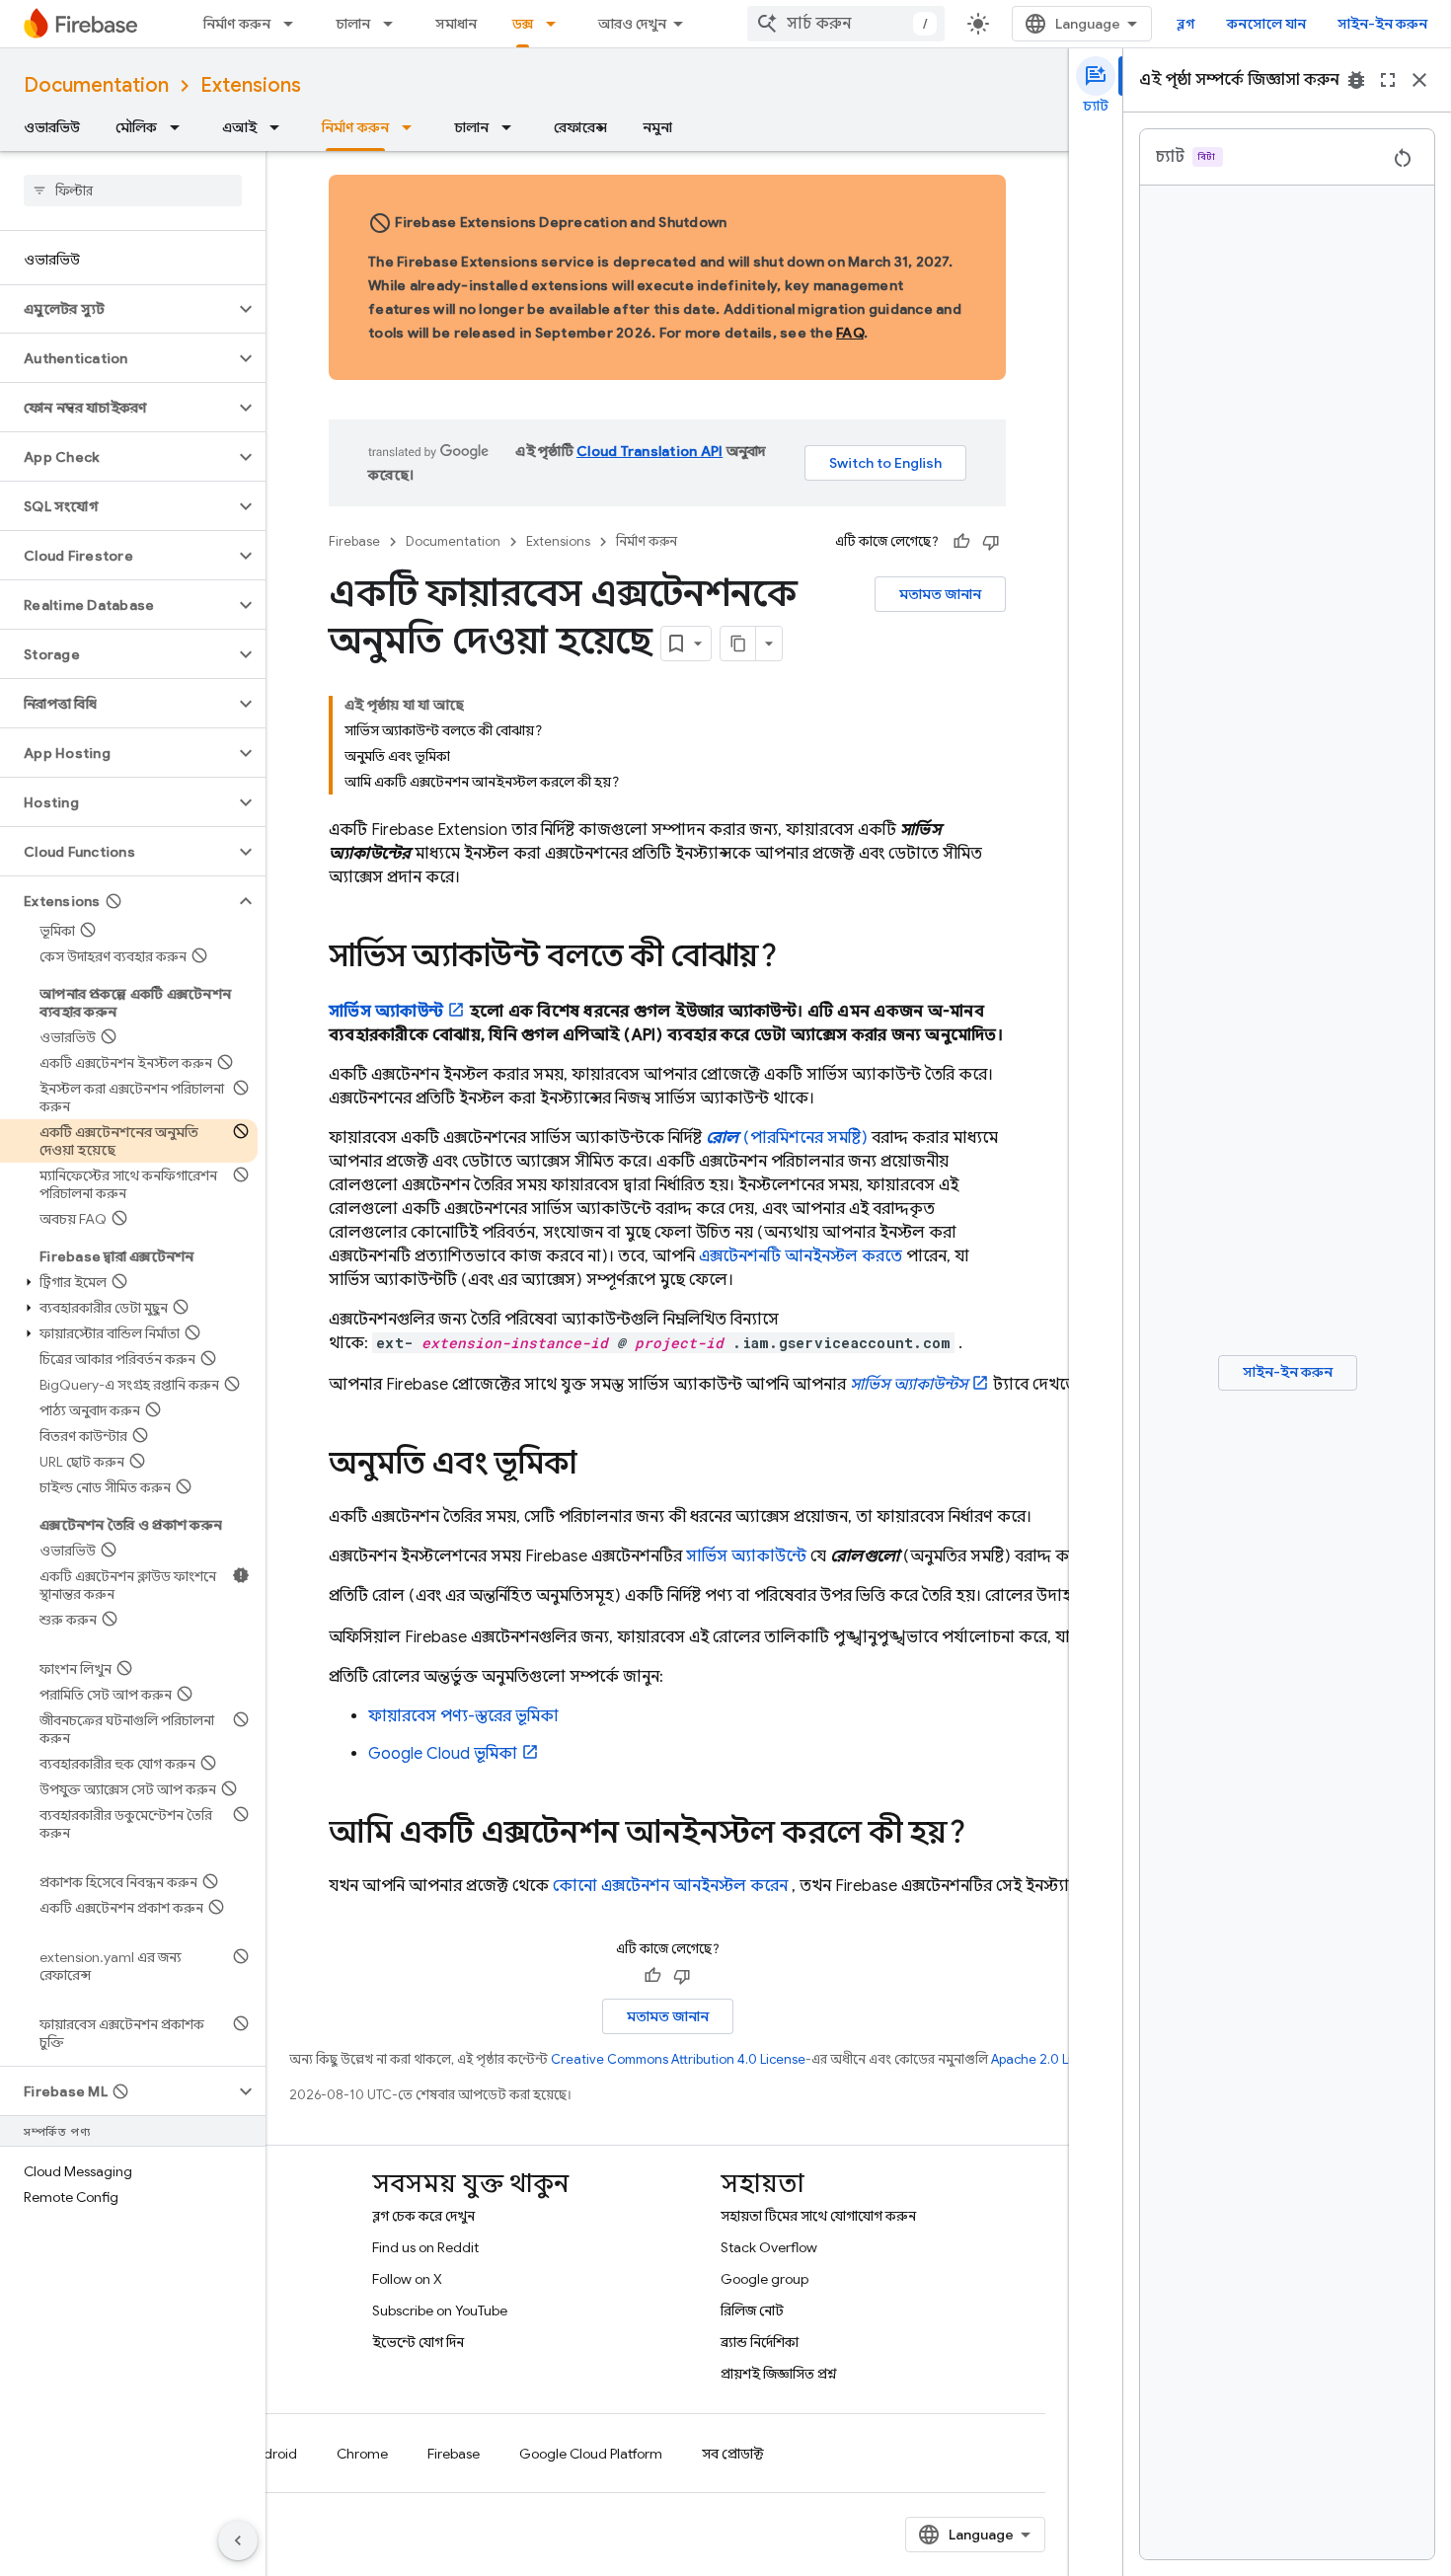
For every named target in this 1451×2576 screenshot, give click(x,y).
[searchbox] (133, 190)
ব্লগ (1186, 24)
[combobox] (846, 24)
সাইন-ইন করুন (1382, 24)
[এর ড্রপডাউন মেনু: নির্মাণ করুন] (294, 24)
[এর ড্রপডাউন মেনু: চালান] (394, 24)
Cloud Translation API (649, 451)
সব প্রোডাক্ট (733, 2454)
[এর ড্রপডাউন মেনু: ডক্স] (557, 24)
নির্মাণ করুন (237, 24)
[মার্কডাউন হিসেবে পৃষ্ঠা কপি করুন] (738, 644)
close (1419, 80)
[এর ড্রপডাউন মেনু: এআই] (280, 127)
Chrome (362, 2454)
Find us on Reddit (425, 2247)
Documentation (96, 85)
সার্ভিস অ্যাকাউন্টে (746, 1556)
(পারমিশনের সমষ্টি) (787, 1138)
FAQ (850, 333)
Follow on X (407, 2279)
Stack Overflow (769, 2247)
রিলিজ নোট (752, 2311)
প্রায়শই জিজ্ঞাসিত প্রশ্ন (779, 2374)
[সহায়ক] (961, 542)
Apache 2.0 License (1049, 2059)
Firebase (354, 541)
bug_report (1356, 80)
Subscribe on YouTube (440, 2311)
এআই (239, 127)
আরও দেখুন (632, 24)
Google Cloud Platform (591, 2454)
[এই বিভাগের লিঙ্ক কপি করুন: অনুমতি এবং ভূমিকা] (596, 1466)
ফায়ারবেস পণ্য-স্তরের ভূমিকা (463, 1716)
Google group (764, 2279)
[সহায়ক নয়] (991, 542)
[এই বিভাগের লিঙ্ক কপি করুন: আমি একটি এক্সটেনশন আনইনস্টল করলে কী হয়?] (985, 1835)
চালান (353, 24)
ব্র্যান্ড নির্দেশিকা (760, 2342)
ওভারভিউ (52, 127)
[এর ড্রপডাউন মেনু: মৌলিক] (181, 127)
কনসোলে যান (1266, 24)
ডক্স (523, 24)
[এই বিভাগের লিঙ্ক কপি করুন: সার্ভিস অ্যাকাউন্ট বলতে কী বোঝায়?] (797, 958)
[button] (117, 309)
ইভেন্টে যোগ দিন (418, 2342)
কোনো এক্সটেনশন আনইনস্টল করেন (670, 1886)
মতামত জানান (940, 594)
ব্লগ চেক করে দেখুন (423, 2216)
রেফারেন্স (580, 127)
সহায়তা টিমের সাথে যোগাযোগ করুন (818, 2216)
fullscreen (1388, 80)
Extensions (251, 85)
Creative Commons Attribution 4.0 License (678, 2059)
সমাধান (456, 24)
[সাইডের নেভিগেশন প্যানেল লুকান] (238, 2540)
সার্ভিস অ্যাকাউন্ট (386, 1012)
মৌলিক (136, 127)
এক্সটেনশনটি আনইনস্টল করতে (801, 1256)
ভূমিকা (443, 1754)
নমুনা (657, 127)
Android (271, 2454)
